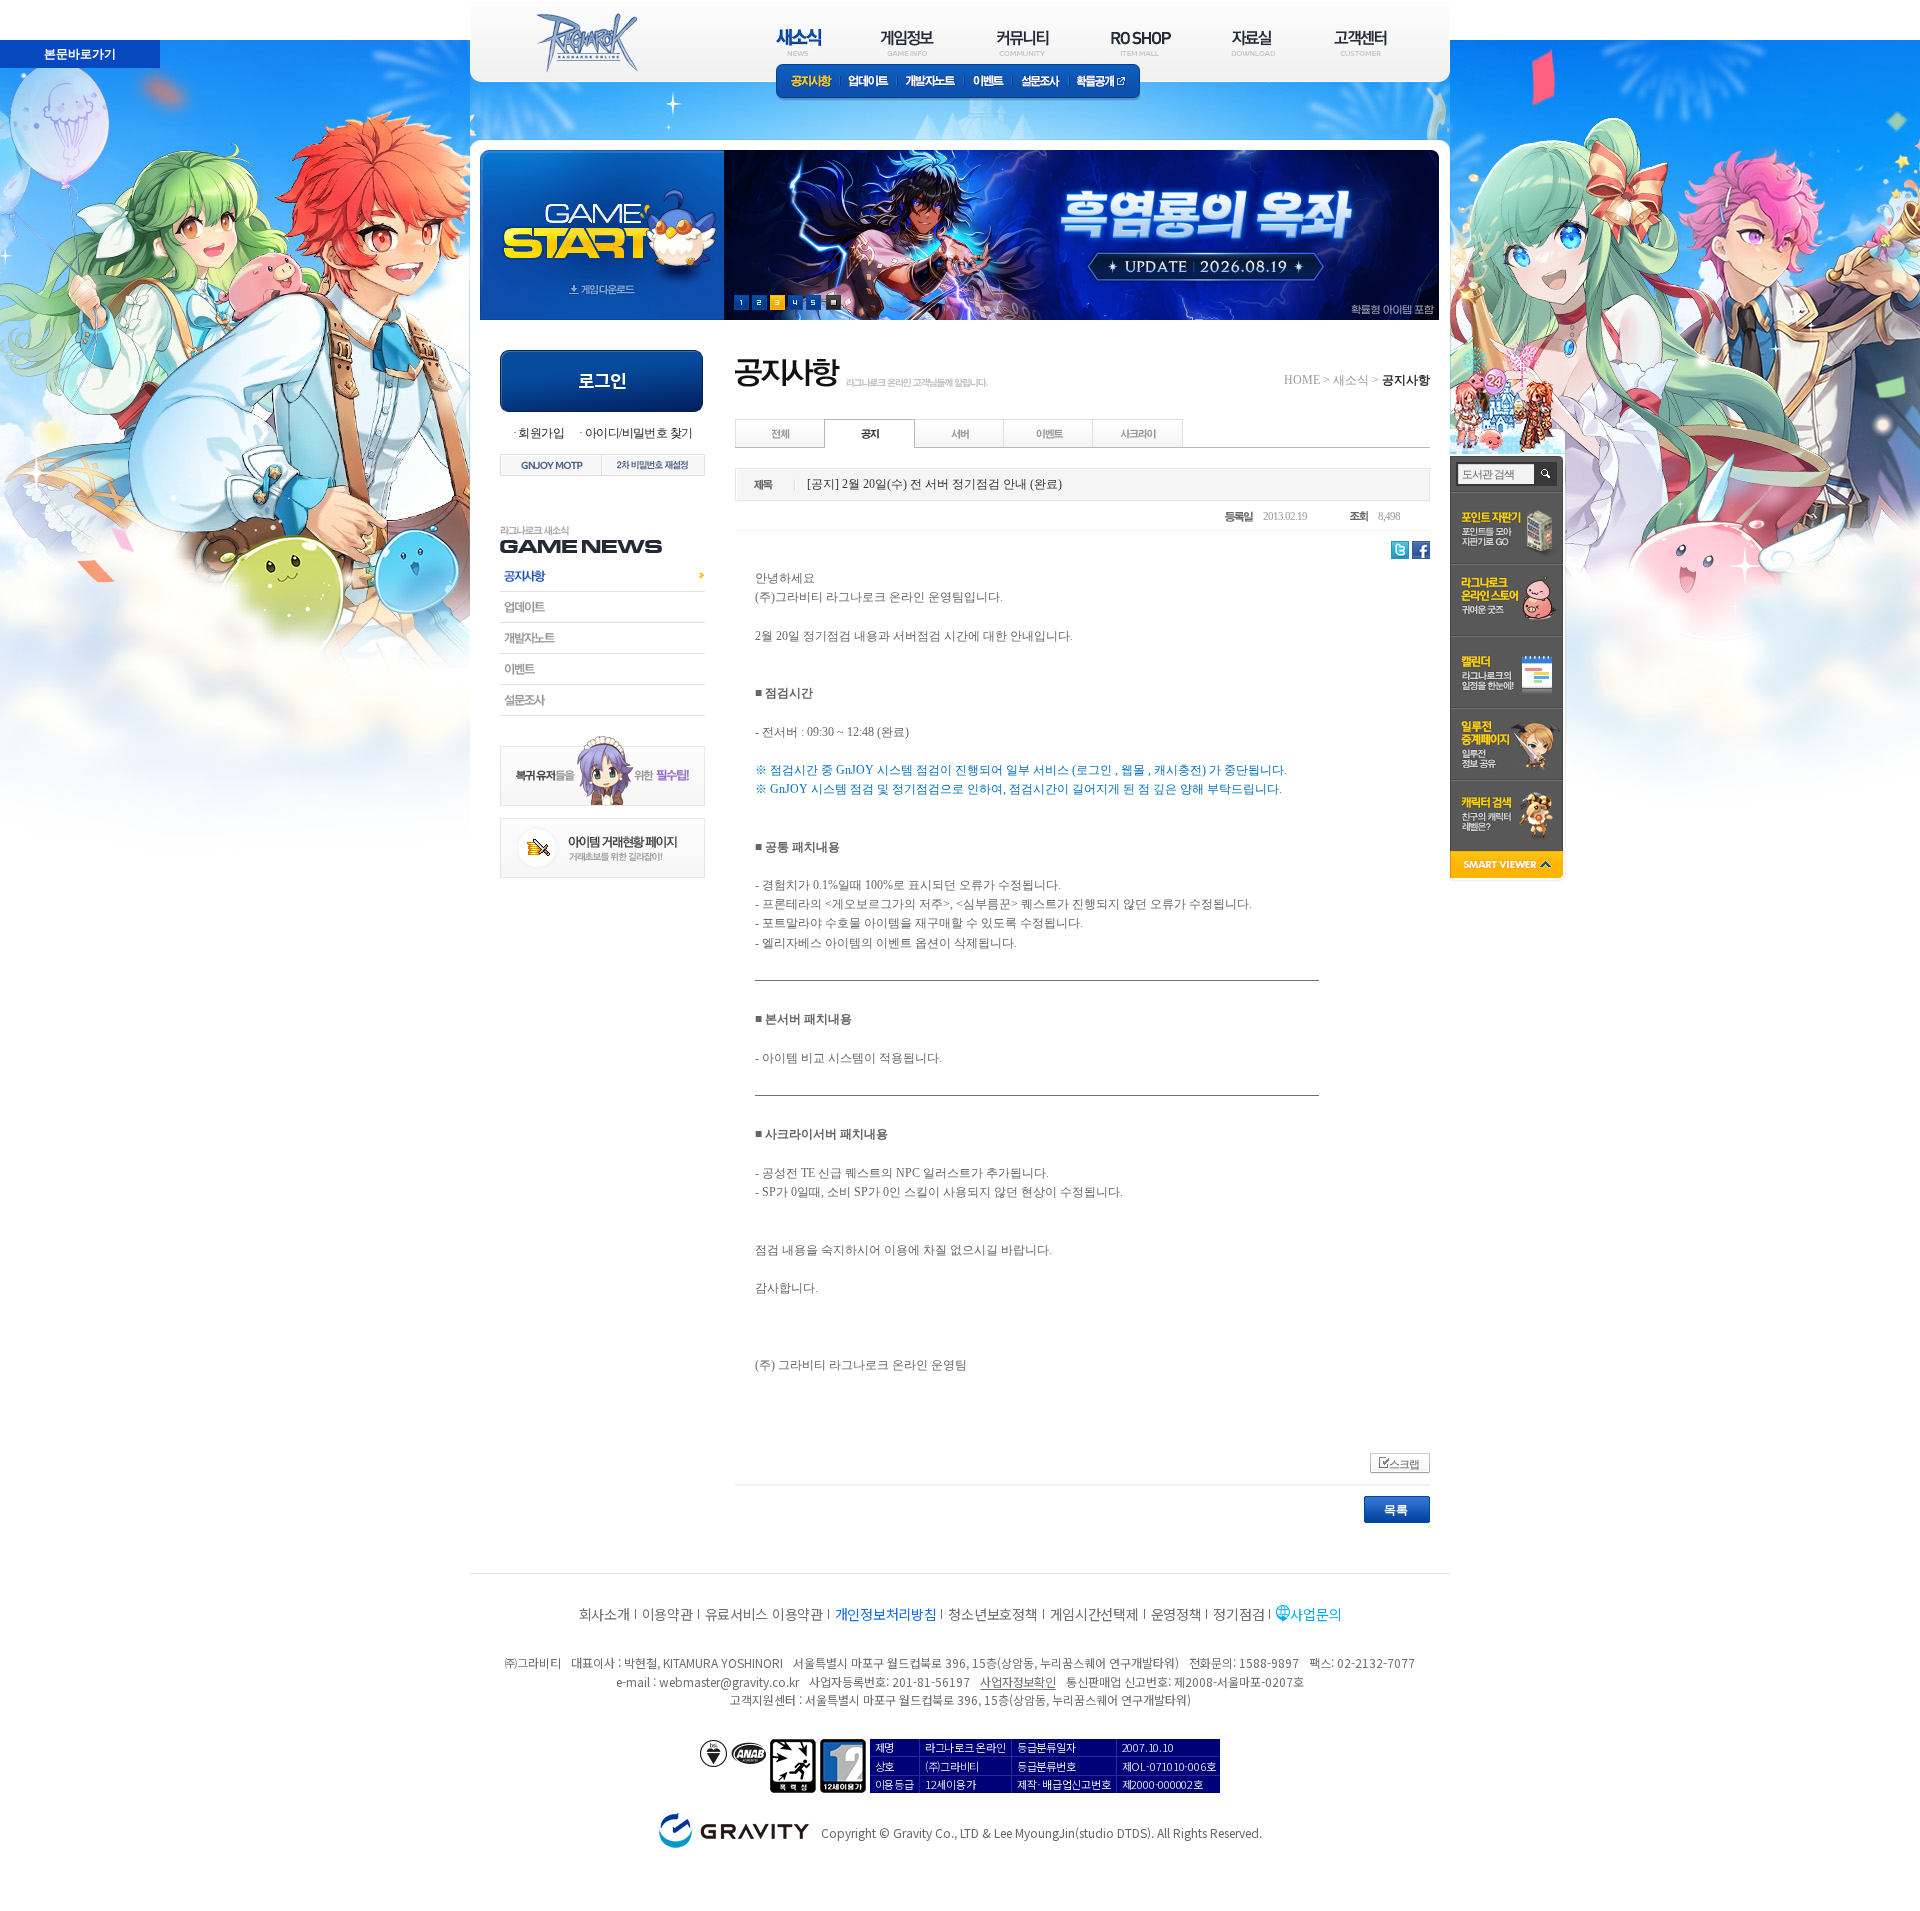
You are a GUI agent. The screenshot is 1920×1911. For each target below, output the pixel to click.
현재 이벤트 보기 (833, 302)
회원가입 (541, 433)
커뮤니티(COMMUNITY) (1023, 42)
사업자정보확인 (1017, 1681)
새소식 (1351, 380)
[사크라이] (1138, 433)
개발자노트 (930, 82)
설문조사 (1040, 82)
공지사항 (808, 82)
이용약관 (667, 1614)
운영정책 (1176, 1614)
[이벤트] (1049, 433)
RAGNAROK (586, 43)
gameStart (602, 216)
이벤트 (988, 82)
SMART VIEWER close (1508, 866)
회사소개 (604, 1614)
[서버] (960, 433)
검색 (1546, 474)
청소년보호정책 (992, 1614)
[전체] (781, 433)
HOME (1302, 380)
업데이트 (868, 82)
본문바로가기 (36, 9)
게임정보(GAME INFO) (907, 42)
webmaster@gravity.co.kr (729, 1681)
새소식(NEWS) (799, 42)
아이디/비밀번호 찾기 (638, 433)
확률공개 (1104, 82)
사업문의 (1315, 1614)
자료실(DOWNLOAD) (1252, 42)
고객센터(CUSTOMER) (1360, 42)
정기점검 (1238, 1614)
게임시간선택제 (1094, 1614)
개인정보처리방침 (886, 1614)
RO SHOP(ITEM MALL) (1141, 42)
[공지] (870, 433)
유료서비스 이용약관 (764, 1614)
